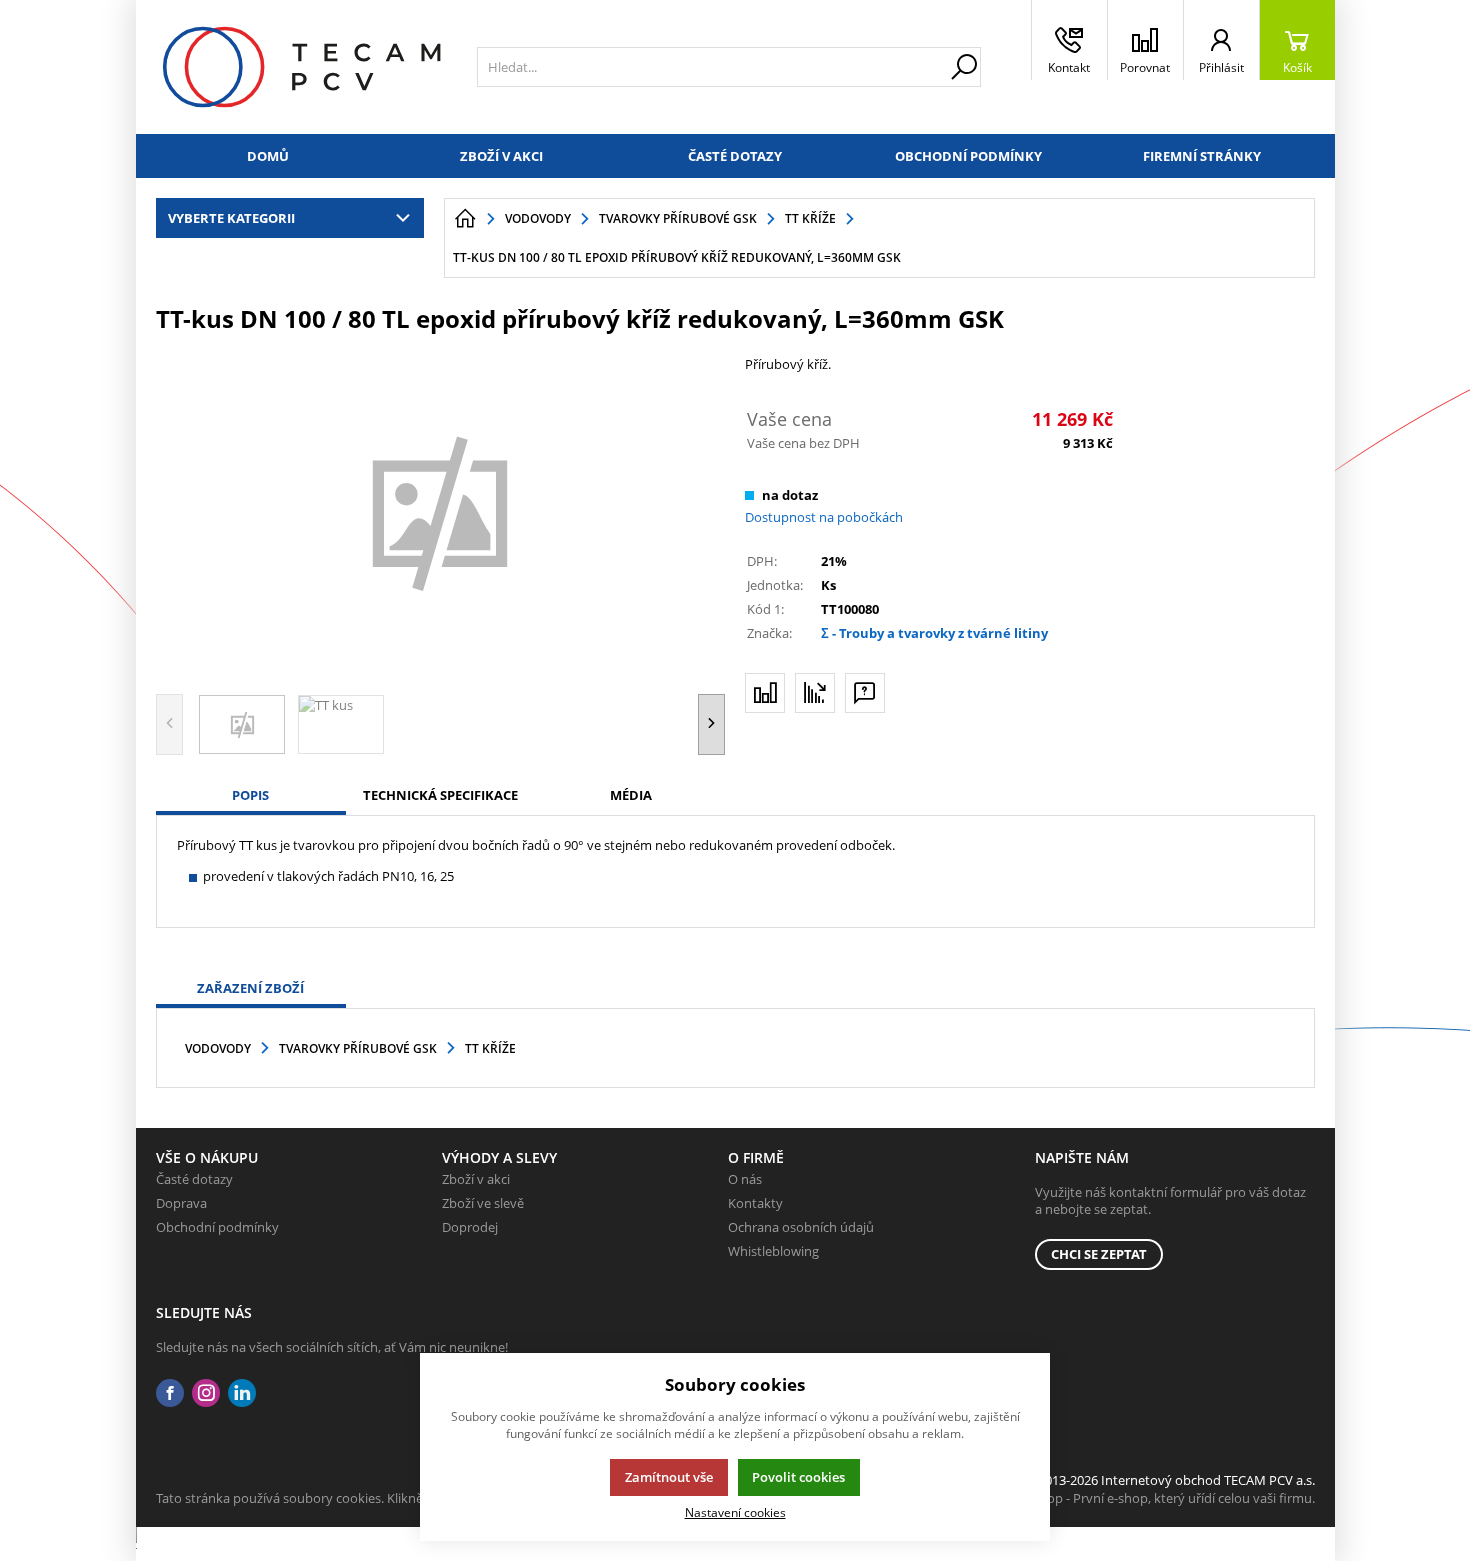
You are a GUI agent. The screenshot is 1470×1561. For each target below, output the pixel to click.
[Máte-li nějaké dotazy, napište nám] (865, 693)
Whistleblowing (773, 1251)
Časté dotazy (735, 156)
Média (631, 795)
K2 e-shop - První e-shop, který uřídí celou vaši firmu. (1159, 1498)
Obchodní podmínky (968, 156)
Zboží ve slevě (483, 1203)
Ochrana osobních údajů (801, 1227)
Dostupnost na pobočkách (824, 517)
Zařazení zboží (250, 988)
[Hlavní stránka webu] (465, 219)
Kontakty (755, 1203)
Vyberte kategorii (231, 218)
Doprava (181, 1203)
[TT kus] (441, 511)
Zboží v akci (501, 156)
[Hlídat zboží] (815, 693)
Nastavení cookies (735, 1512)
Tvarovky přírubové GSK (358, 1048)
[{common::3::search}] (964, 67)
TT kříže (490, 1048)
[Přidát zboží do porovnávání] (765, 693)
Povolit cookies (798, 1477)
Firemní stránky (1202, 156)
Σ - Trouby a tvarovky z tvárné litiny (934, 633)
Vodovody (218, 1048)
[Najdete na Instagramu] (206, 1393)
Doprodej (470, 1227)
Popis (250, 795)
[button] (711, 724)
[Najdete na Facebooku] (170, 1393)
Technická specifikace (440, 795)
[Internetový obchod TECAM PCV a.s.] (301, 67)
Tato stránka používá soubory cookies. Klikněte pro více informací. (351, 1498)
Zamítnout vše (669, 1477)
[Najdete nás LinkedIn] (242, 1393)
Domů (268, 156)
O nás (745, 1179)
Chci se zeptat (1099, 1254)
